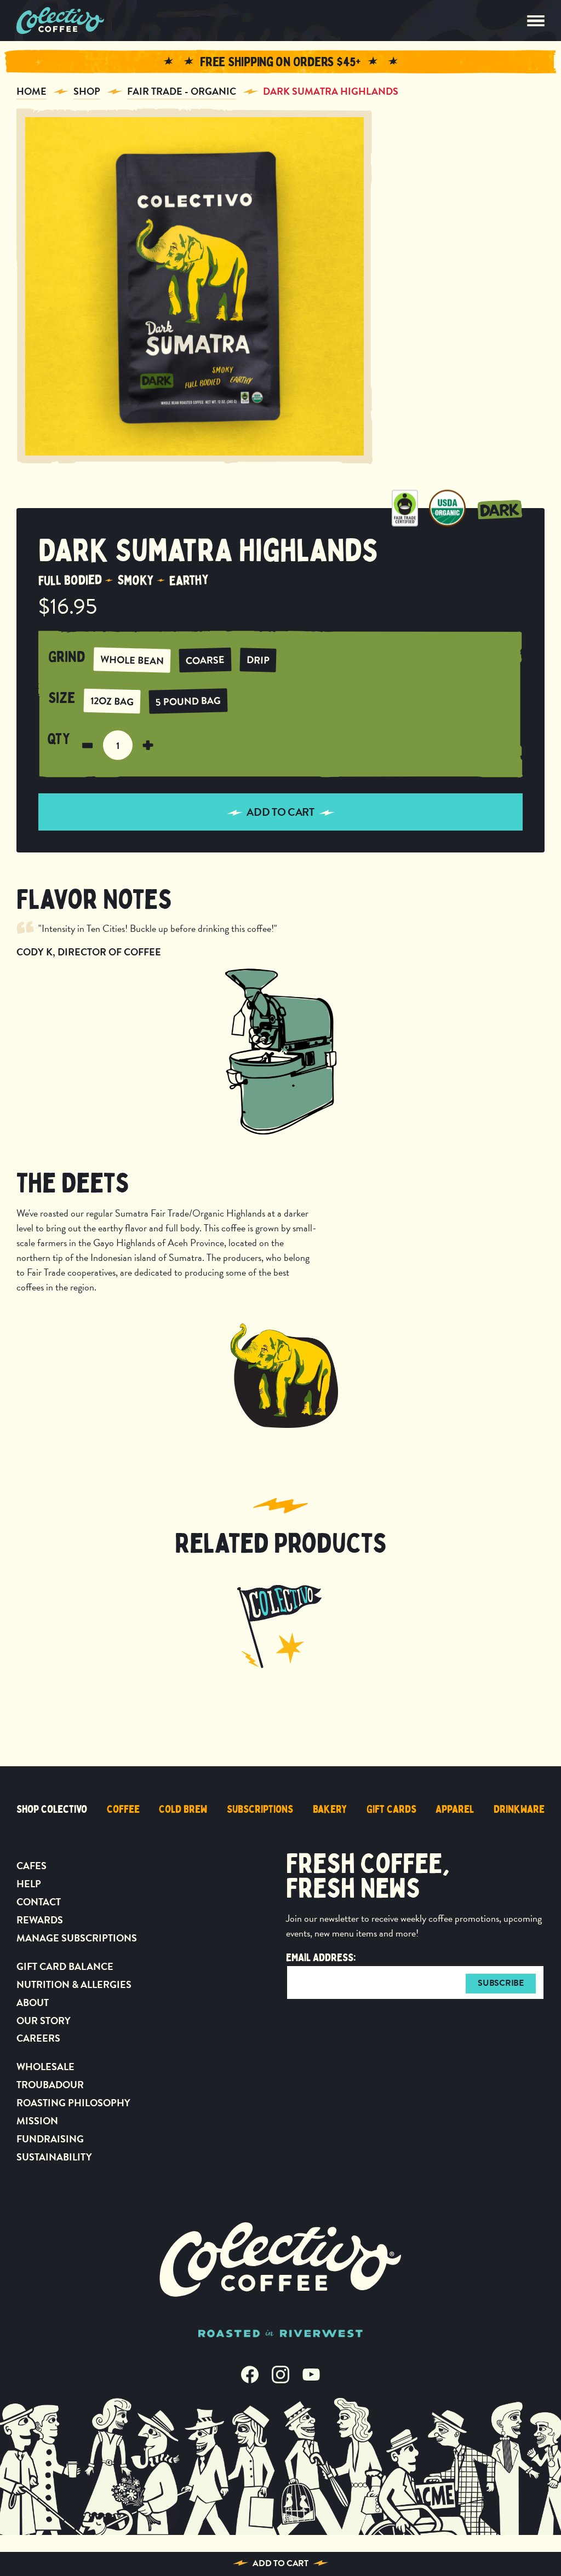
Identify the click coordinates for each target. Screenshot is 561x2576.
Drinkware (519, 1809)
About (33, 2002)
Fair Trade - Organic (182, 91)
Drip (258, 660)
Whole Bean (132, 660)
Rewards (40, 1920)
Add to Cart (280, 2563)
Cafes (32, 1866)
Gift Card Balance (65, 1966)
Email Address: (321, 1958)
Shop (87, 91)
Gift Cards (391, 1809)
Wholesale (45, 2067)
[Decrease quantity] (88, 745)
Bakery (330, 1809)
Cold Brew (183, 1809)
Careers (38, 2038)
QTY (59, 740)
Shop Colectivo (52, 1809)
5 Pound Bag (188, 701)
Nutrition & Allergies (74, 1984)
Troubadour (50, 2085)
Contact (39, 1902)
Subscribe (500, 1983)
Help (29, 1884)
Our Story (44, 2021)
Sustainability (54, 2157)
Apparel (455, 1809)
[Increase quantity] (148, 745)
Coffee (123, 1809)
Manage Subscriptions (77, 1938)
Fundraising (50, 2139)
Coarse (205, 660)
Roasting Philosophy (73, 2103)
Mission (37, 2121)
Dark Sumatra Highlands (331, 91)
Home (32, 91)
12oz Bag (112, 701)
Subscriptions (260, 1809)
